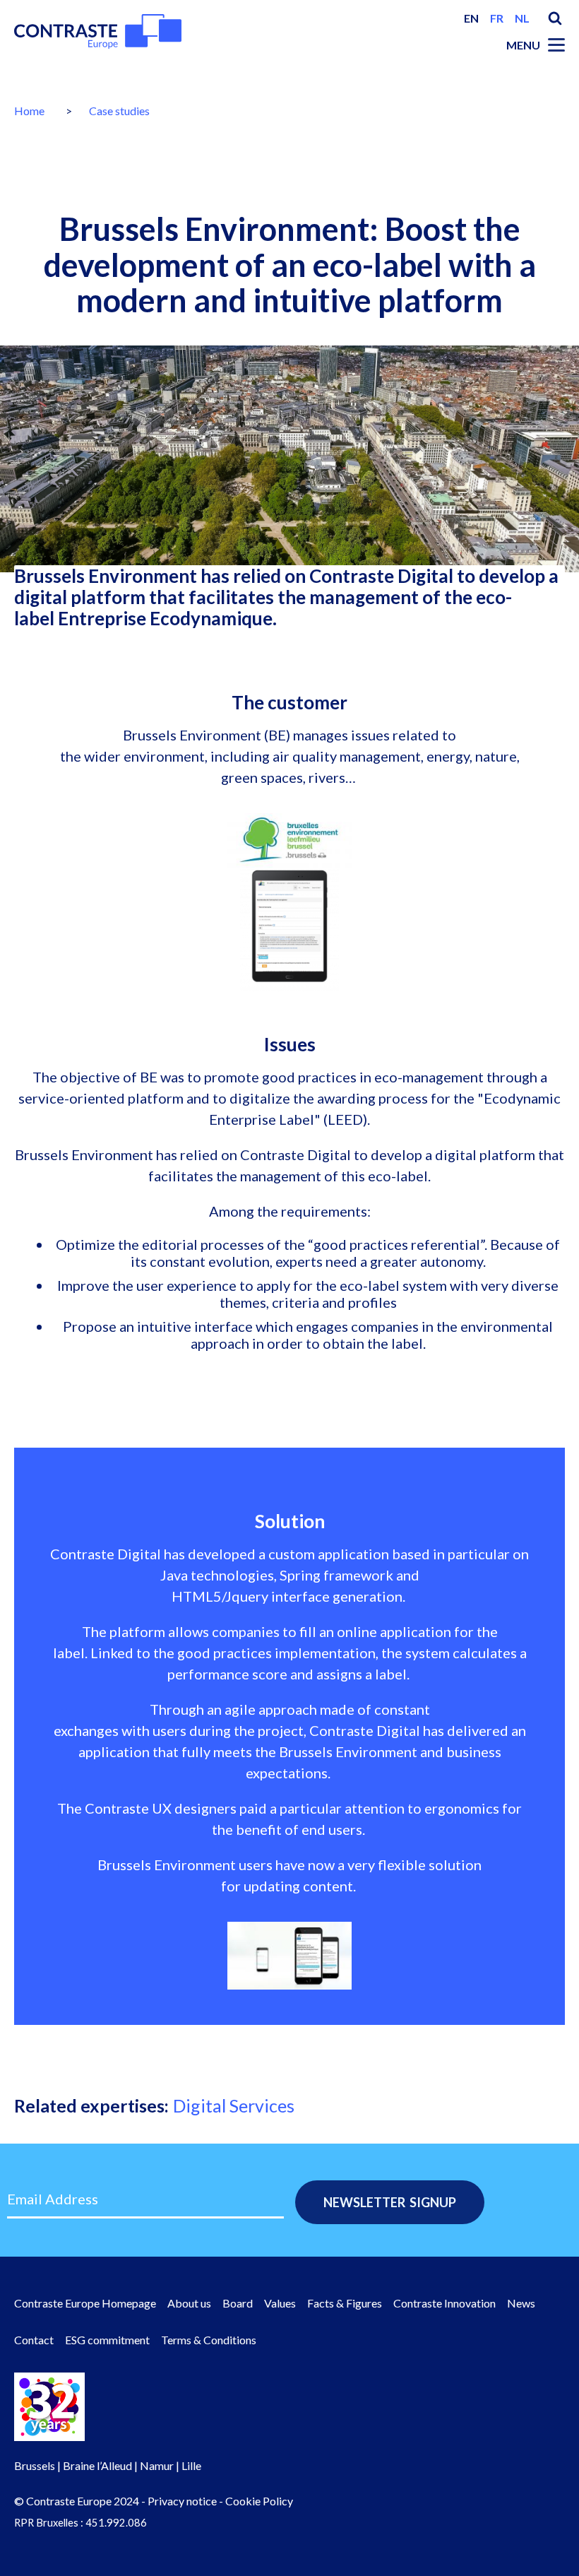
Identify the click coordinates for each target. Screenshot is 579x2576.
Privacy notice (182, 2501)
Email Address (53, 2199)
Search (555, 18)
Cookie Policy (259, 2501)
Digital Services (234, 2105)
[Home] (98, 31)
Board (238, 2303)
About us (189, 2303)
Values (280, 2303)
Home (29, 111)
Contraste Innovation (444, 2303)
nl (522, 18)
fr (497, 18)
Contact (34, 2340)
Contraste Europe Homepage (85, 2303)
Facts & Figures (345, 2303)
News (521, 2303)
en (471, 18)
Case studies (119, 111)
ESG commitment (107, 2340)
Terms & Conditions (209, 2340)
